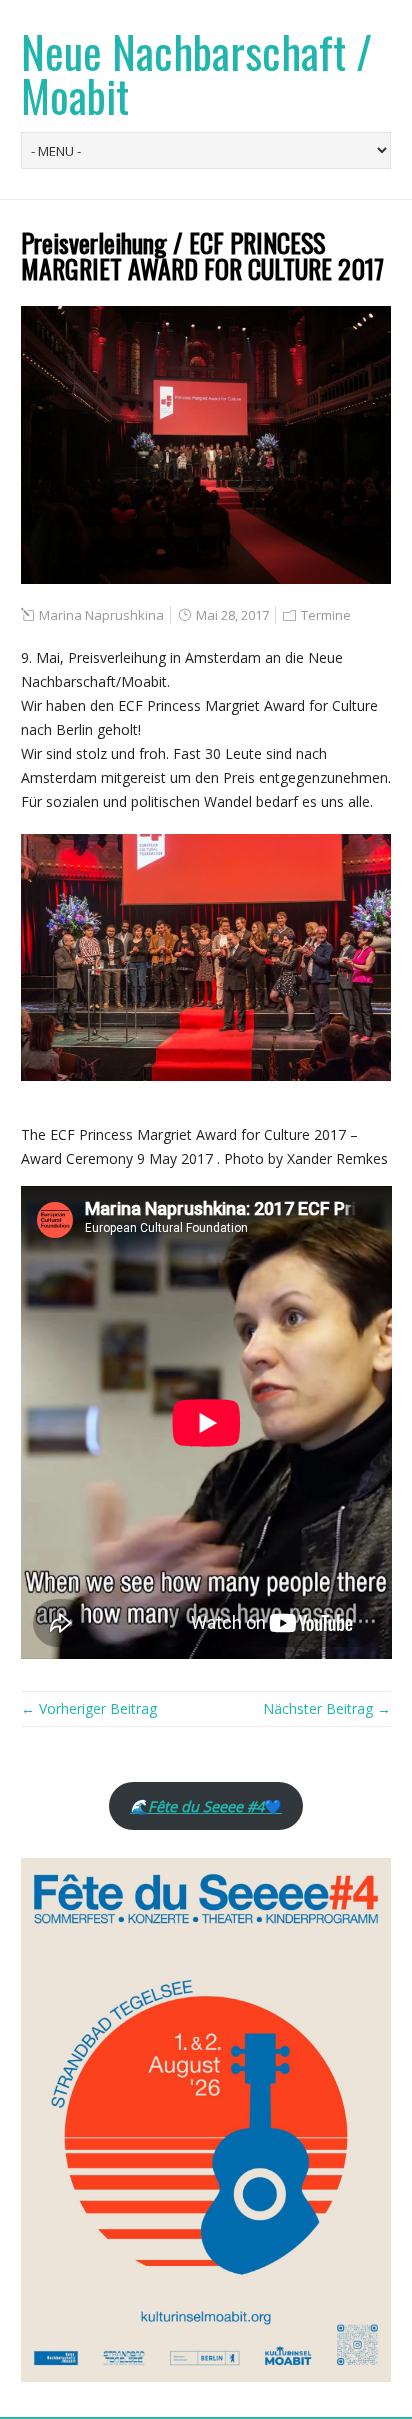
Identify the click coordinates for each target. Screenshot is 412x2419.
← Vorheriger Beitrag (89, 1708)
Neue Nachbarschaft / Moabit (196, 73)
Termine (326, 615)
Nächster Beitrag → (327, 1708)
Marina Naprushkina (101, 615)
